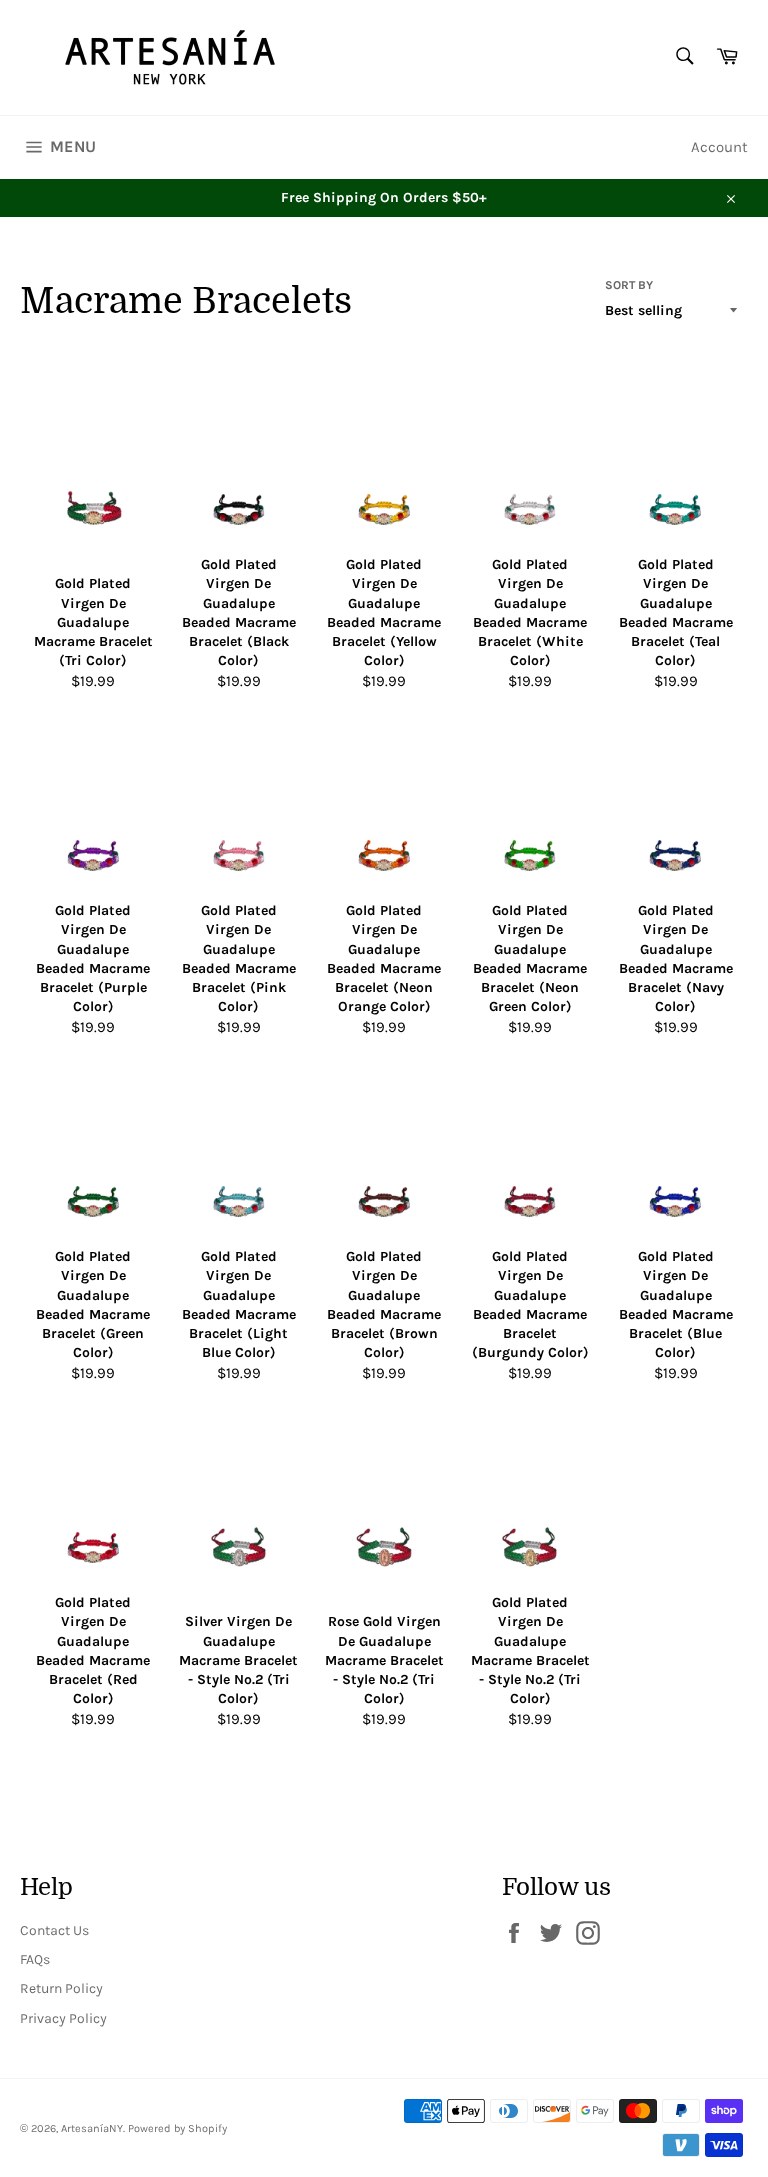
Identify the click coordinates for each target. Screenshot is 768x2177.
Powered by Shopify (177, 2128)
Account (719, 147)
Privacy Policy (63, 2018)
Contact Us (54, 1930)
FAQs (35, 1959)
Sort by (629, 285)
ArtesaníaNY (92, 2128)
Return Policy (61, 1988)
